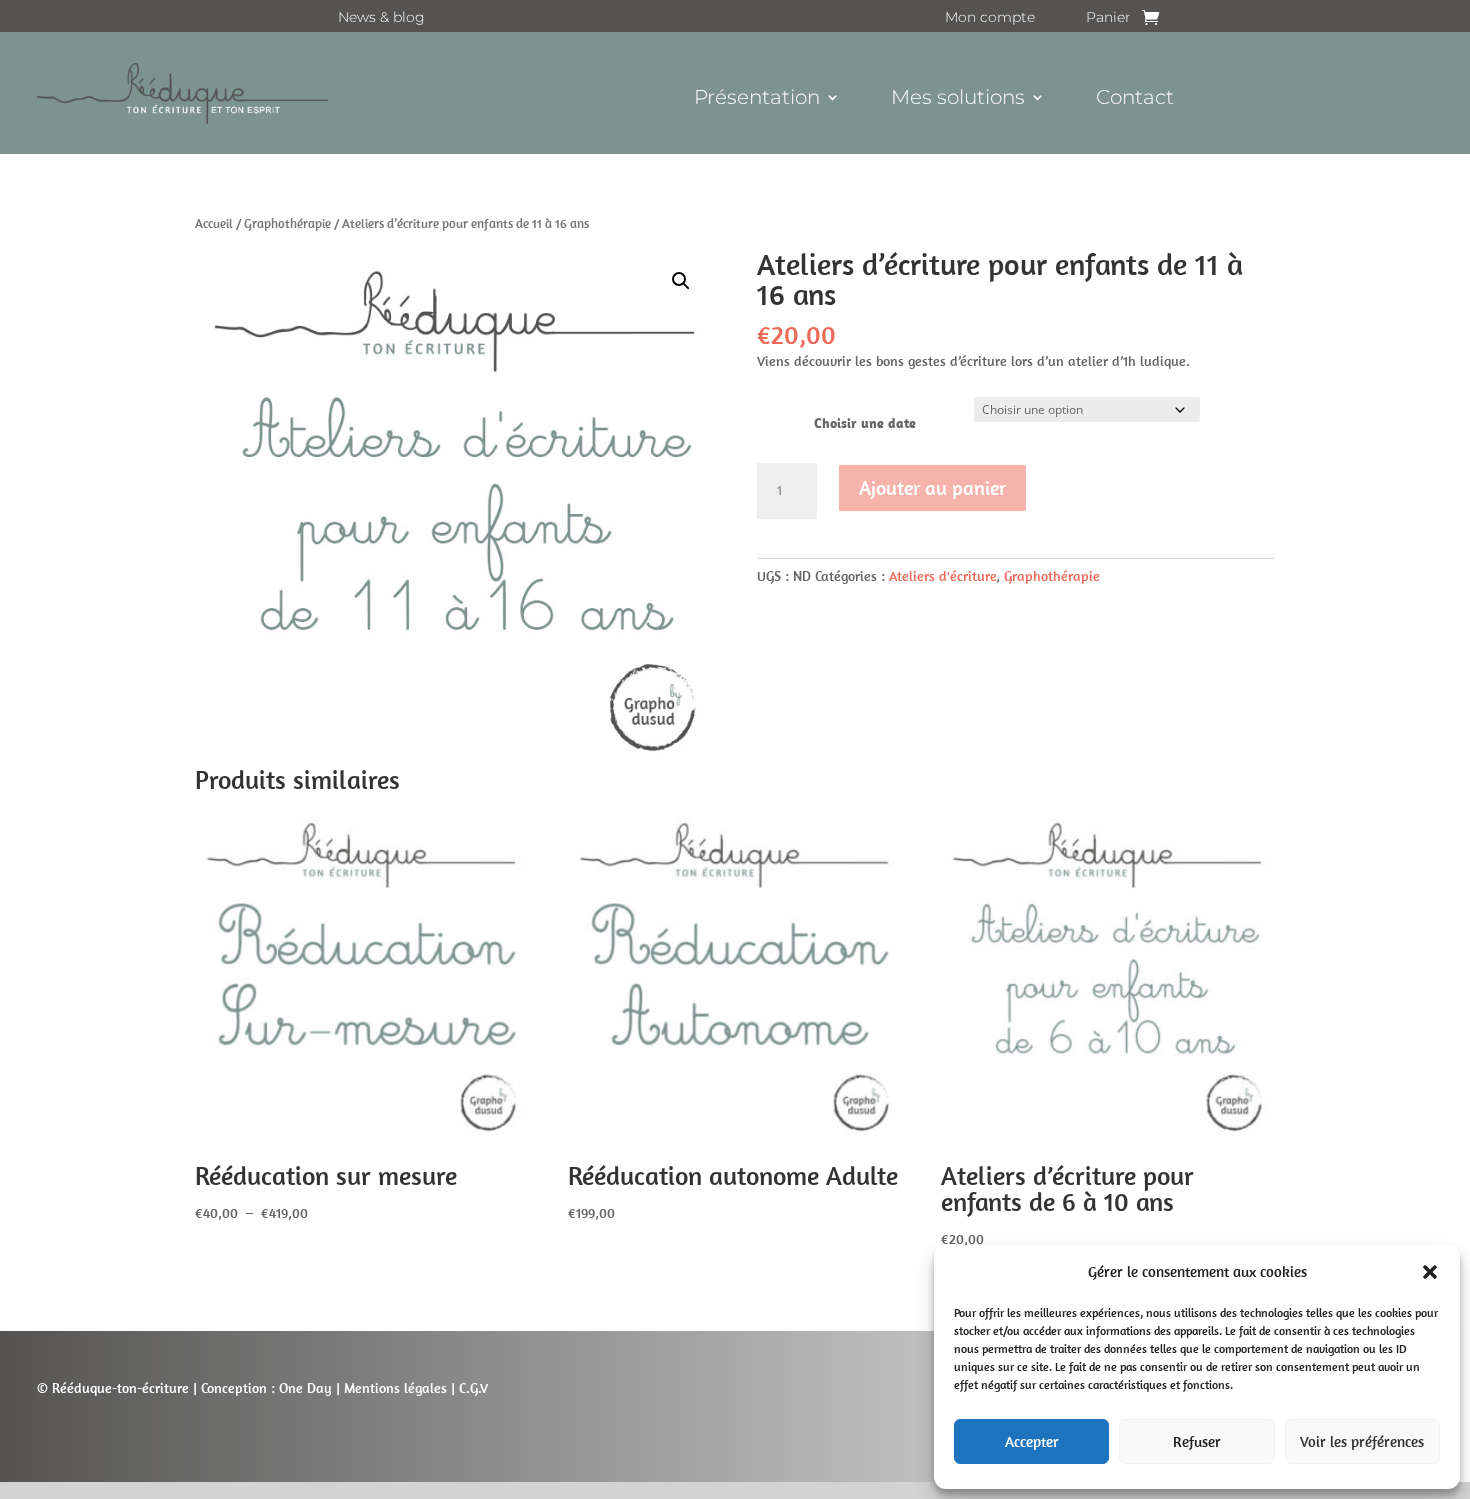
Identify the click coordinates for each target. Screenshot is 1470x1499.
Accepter (1032, 1441)
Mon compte (990, 18)
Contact (1135, 99)
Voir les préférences (1362, 1441)
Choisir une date (865, 423)
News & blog (381, 18)
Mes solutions (958, 99)
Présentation (757, 99)
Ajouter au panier (932, 487)
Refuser (1197, 1441)
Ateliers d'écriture (942, 576)
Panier (1108, 18)
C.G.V (471, 1388)
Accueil (214, 223)
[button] (1430, 1272)
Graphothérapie (287, 223)
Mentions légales (395, 1388)
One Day (305, 1388)
